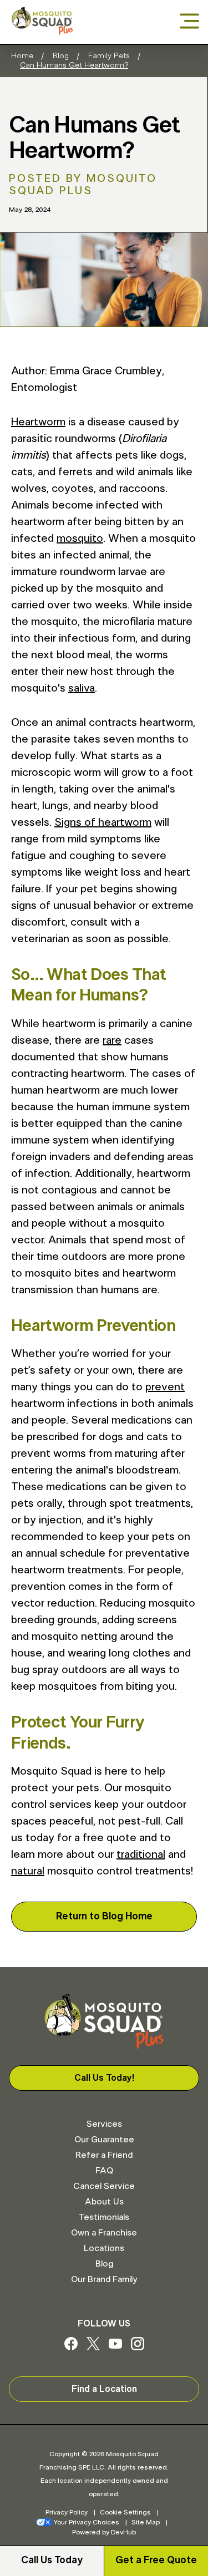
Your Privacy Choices (87, 2522)
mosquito (80, 538)
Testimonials (104, 2217)
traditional (141, 1854)
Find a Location (104, 2389)
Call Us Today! (104, 2078)
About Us (104, 2202)
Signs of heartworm (103, 822)
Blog (61, 56)
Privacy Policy (67, 2512)
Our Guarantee (104, 2140)
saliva (82, 688)
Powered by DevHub (104, 2532)
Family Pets (109, 56)
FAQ (104, 2171)
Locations (104, 2248)
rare (112, 1040)
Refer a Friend (104, 2155)
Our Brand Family (104, 2279)
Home (22, 56)
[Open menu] (189, 22)
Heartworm (38, 422)
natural (28, 1871)
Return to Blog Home (104, 1917)
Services (104, 2124)
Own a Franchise (104, 2233)
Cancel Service (104, 2186)
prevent (165, 1387)
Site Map (146, 2522)
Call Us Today (52, 2560)
